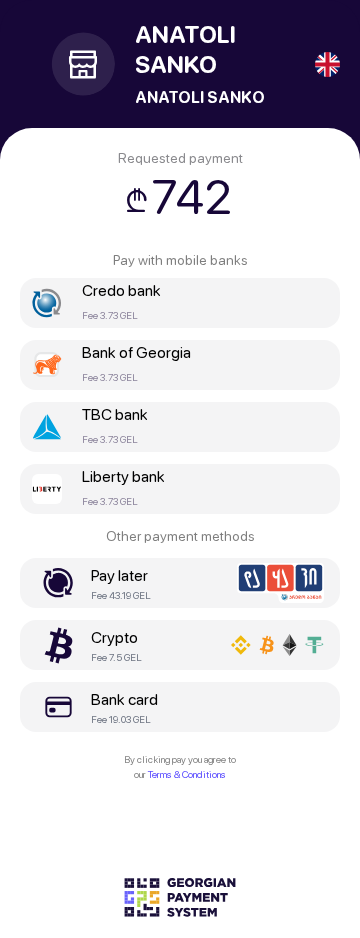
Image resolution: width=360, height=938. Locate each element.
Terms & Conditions (187, 774)
